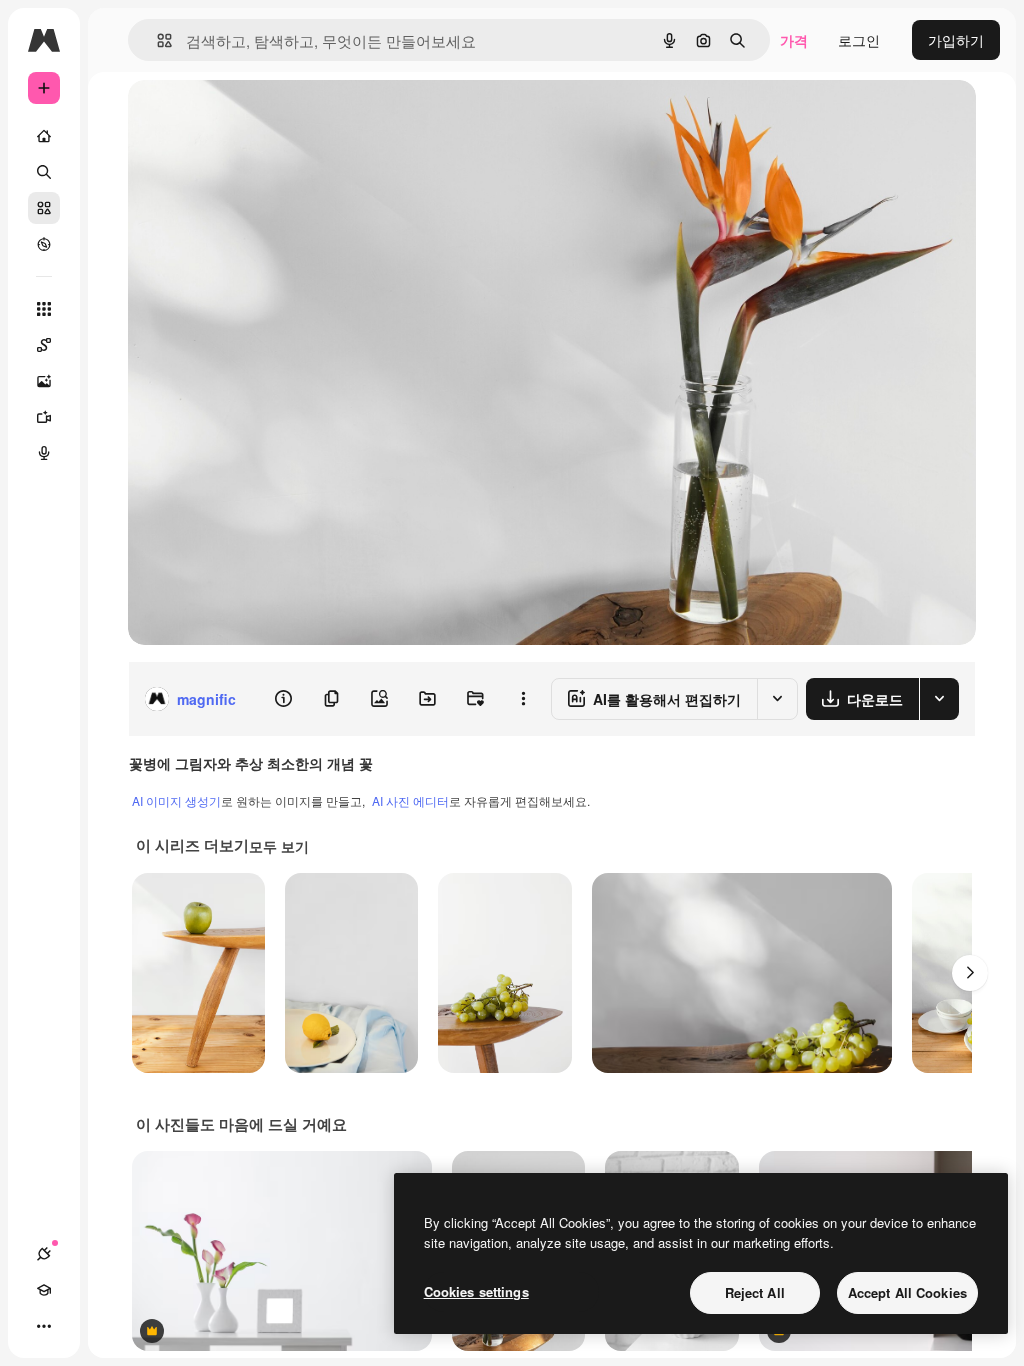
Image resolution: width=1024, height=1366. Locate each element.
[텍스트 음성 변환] (44, 453)
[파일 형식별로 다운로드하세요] (939, 699)
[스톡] (44, 208)
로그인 (859, 40)
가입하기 (956, 40)
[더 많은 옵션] (523, 699)
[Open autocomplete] (156, 40)
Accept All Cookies (907, 1292)
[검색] (44, 172)
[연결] (44, 1254)
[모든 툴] (44, 309)
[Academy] (44, 1290)
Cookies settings (476, 1291)
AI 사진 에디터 (410, 800)
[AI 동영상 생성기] (44, 417)
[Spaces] (44, 345)
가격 (794, 40)
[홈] (44, 136)
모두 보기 (279, 846)
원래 (243, 117)
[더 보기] (44, 1326)
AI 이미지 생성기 (176, 800)
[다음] (970, 973)
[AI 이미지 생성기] (44, 381)
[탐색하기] (44, 244)
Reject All (755, 1292)
